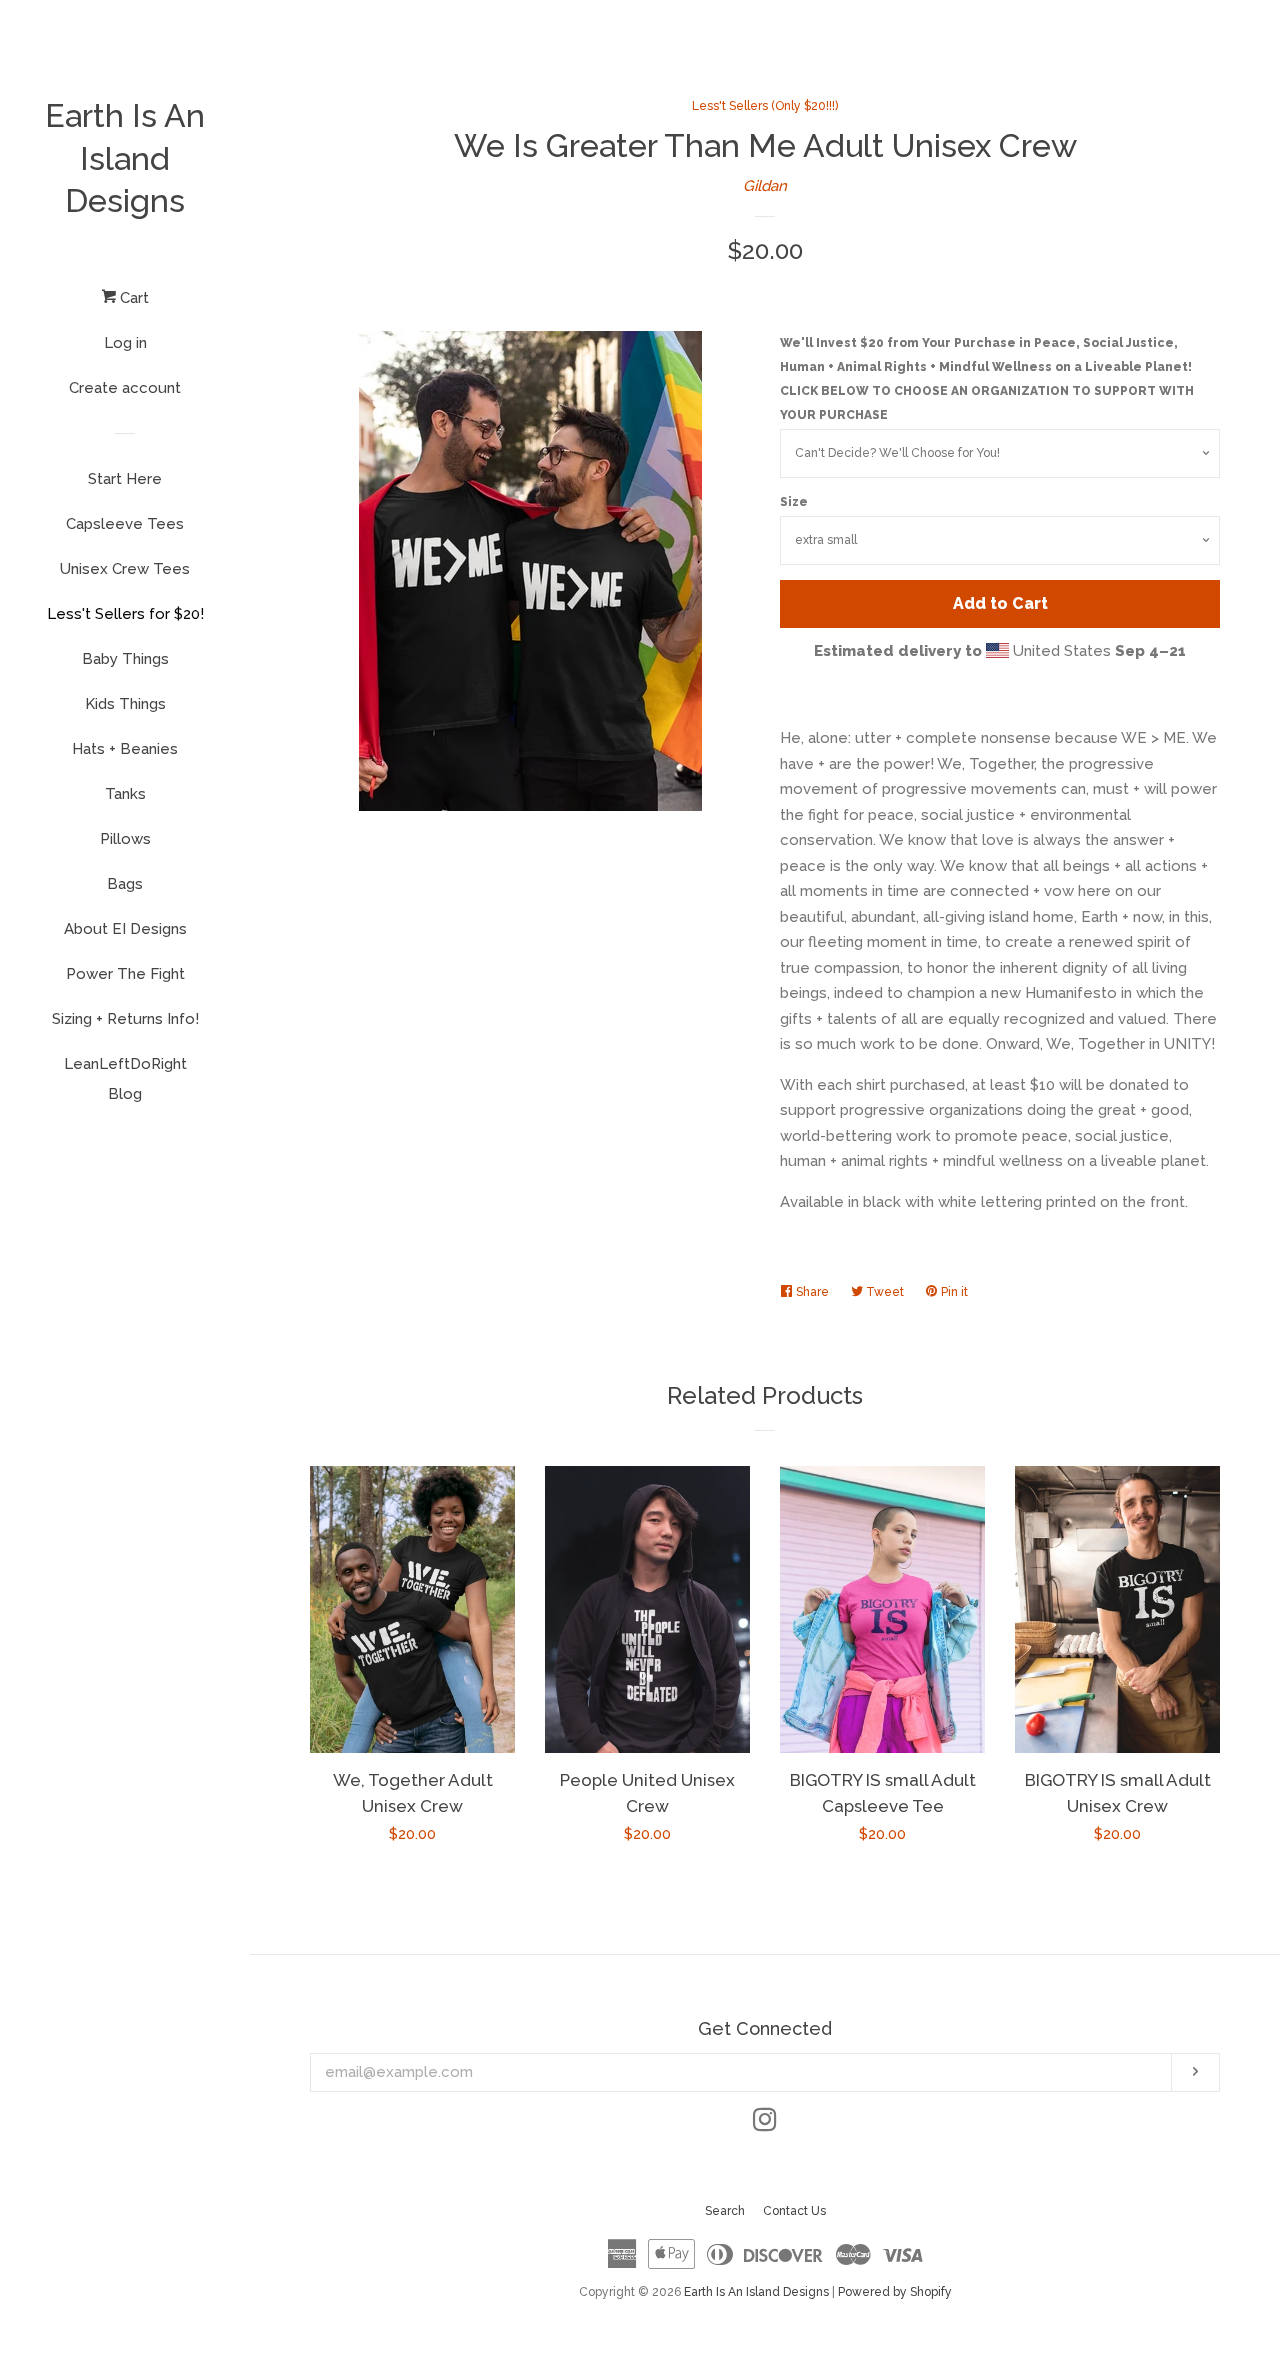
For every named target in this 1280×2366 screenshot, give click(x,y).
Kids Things (125, 704)
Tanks (125, 794)
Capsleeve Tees (125, 524)
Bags (125, 884)
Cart (132, 298)
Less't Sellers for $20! (125, 614)
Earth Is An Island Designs (125, 158)
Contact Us (794, 2211)
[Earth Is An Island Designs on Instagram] (765, 2124)
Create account (125, 388)
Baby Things (125, 659)
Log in (125, 343)
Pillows (125, 839)
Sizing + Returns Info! (125, 1019)
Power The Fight (125, 974)
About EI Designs (125, 929)
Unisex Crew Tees (125, 569)
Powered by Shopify (895, 2292)
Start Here (125, 479)
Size (794, 502)
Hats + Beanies (125, 749)
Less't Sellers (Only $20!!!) (765, 106)
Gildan (765, 186)
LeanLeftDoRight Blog (125, 1079)
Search (725, 2211)
